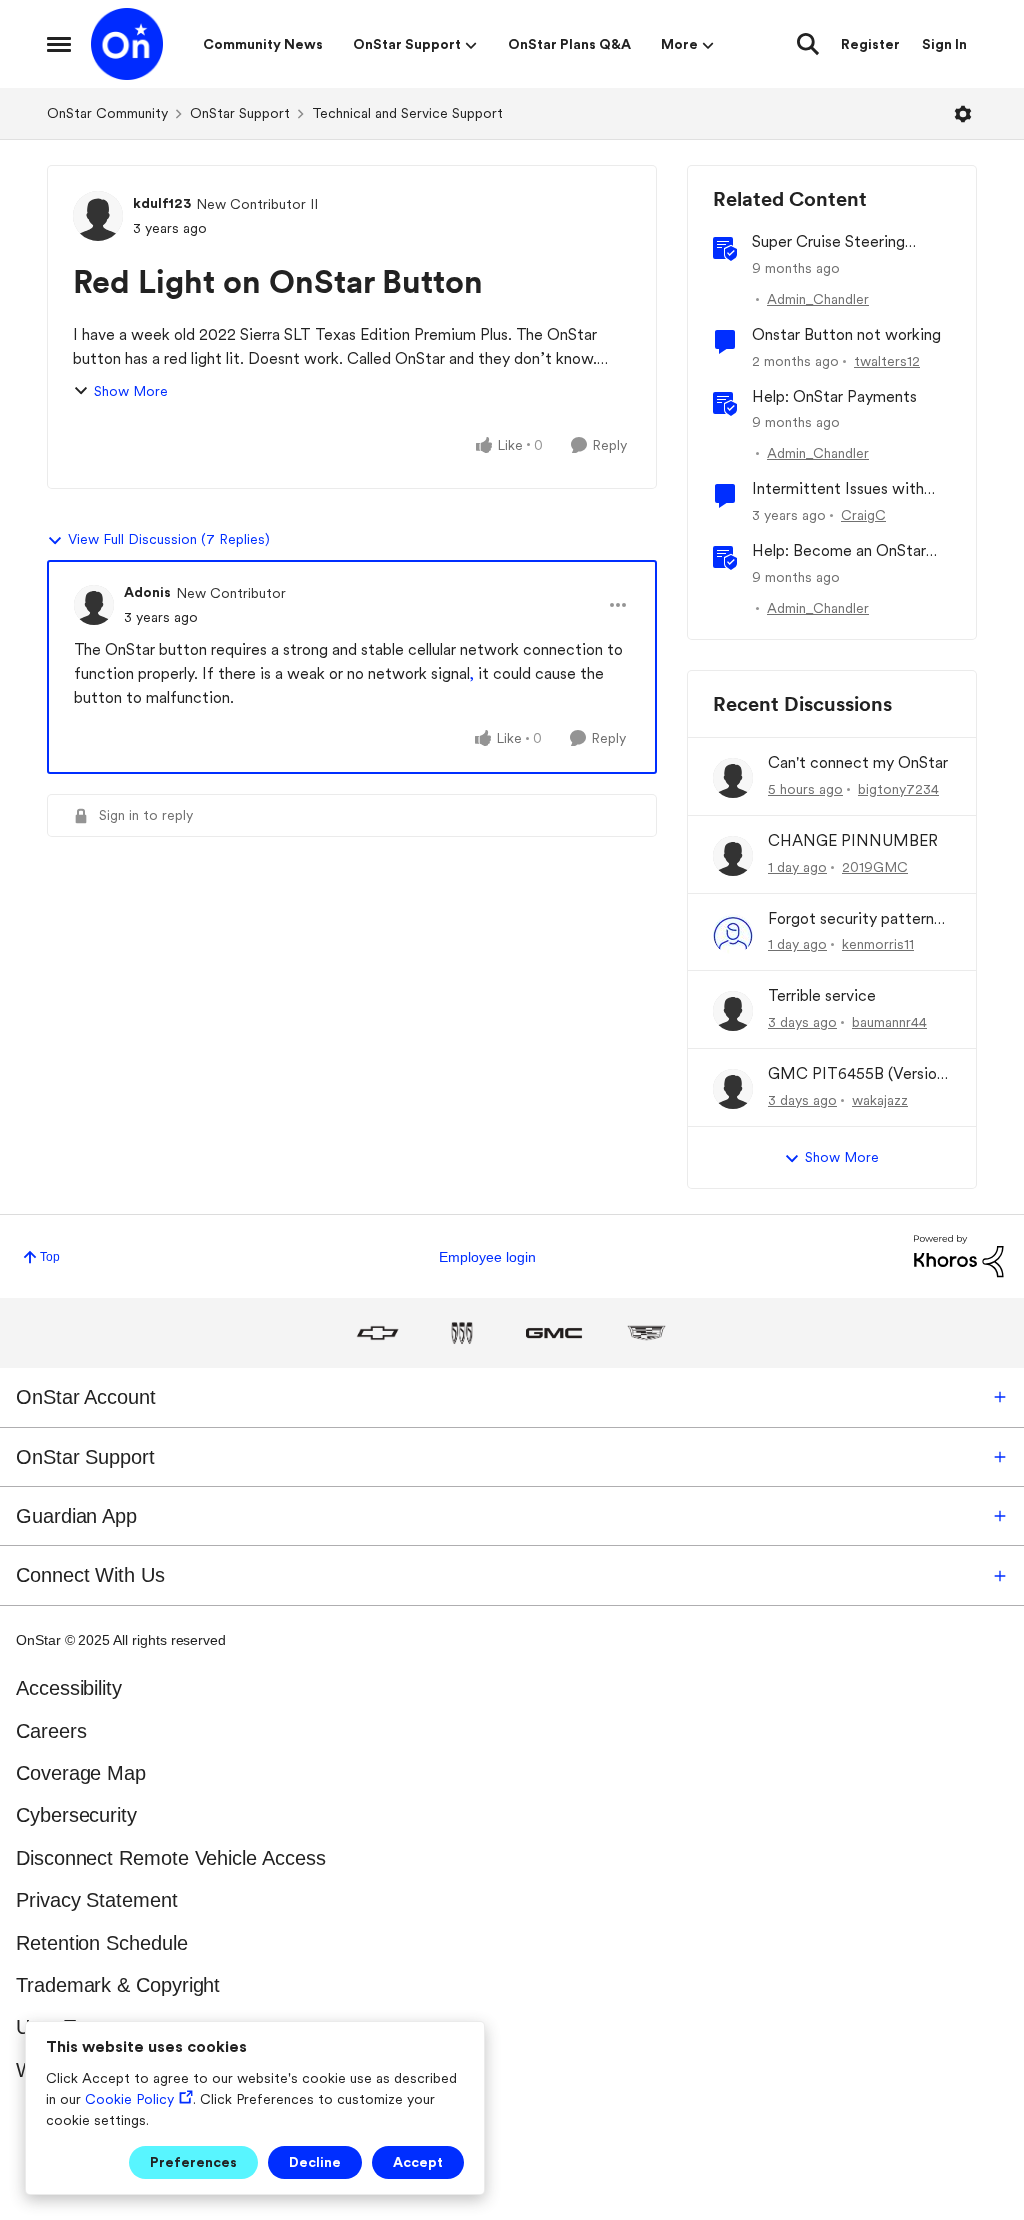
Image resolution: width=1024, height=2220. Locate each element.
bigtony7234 (898, 789)
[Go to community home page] (127, 44)
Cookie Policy (129, 2099)
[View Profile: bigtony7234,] (733, 778)
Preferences (193, 2162)
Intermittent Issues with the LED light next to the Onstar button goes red (840, 489)
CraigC (863, 515)
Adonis (147, 592)
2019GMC (875, 867)
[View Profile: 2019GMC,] (733, 856)
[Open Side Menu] (59, 44)
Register (870, 44)
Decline (315, 2162)
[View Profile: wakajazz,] (733, 1089)
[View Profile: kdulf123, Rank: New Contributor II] (98, 216)
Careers (51, 1731)
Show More (131, 391)
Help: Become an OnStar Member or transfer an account (839, 551)
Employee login (487, 1257)
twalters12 (887, 361)
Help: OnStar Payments (834, 396)
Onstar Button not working (846, 334)
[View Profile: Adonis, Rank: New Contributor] (94, 605)
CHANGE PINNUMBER (853, 840)
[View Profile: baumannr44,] (733, 1011)
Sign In (944, 44)
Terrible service (822, 995)
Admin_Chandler (818, 299)
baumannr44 (889, 1022)
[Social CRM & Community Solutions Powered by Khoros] (959, 1255)
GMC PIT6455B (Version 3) (856, 1074)
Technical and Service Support (407, 113)
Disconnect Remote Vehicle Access (170, 1858)
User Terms (67, 2027)
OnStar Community (107, 113)
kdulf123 (162, 203)
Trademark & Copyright (118, 1985)
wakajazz (880, 1100)
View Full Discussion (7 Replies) (169, 539)
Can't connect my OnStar (858, 762)
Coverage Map (81, 1773)
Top (50, 1257)
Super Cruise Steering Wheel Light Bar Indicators (846, 242)
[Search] (808, 44)
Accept (418, 2162)
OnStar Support (240, 113)
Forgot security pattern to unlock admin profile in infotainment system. (855, 919)
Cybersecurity (76, 1815)
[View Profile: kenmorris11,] (733, 934)
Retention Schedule (102, 1943)
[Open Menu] (963, 114)
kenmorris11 (878, 944)
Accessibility (69, 1688)
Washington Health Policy (127, 2070)
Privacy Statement (97, 1900)
